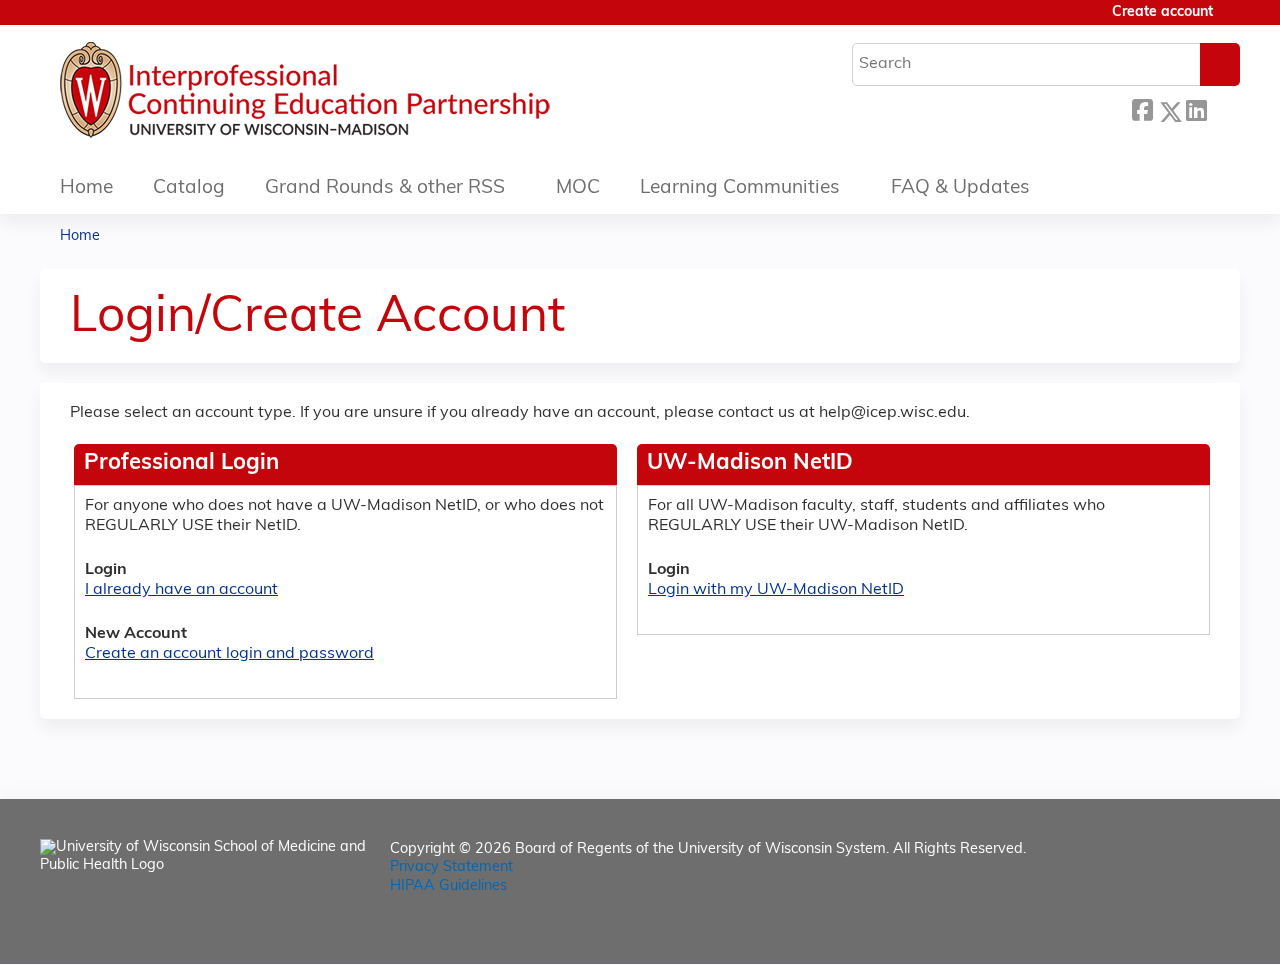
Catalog (189, 188)
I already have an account (181, 590)
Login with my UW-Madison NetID (776, 590)
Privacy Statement (451, 867)
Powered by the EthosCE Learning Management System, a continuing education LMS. (1169, 931)
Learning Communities (740, 188)
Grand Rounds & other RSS (385, 188)
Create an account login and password (229, 654)
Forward (1223, 106)
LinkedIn (1196, 108)
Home (86, 188)
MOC (578, 188)
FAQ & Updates (960, 188)
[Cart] (1234, 20)
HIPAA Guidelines (448, 886)
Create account (1162, 12)
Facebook (1142, 108)
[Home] (365, 95)
